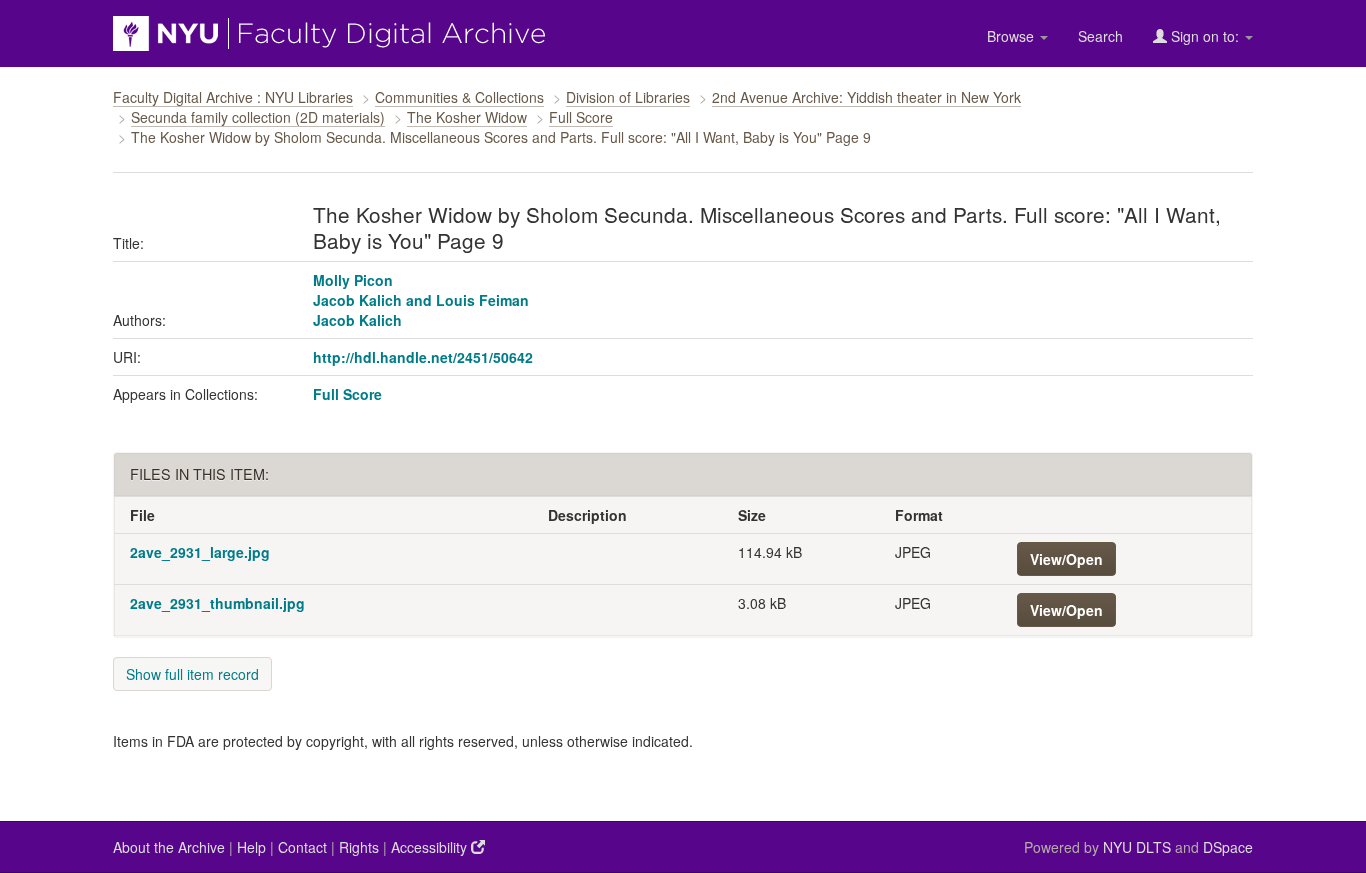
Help (251, 847)
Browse (1012, 36)
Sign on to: (1205, 36)
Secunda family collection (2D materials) (258, 117)
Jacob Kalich (357, 320)
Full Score (581, 117)
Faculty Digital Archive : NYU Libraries (233, 97)
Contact (302, 847)
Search (1100, 36)
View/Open (1066, 559)
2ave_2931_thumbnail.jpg (217, 603)
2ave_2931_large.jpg (200, 552)
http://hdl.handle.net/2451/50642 (423, 357)
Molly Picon (353, 280)
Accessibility (431, 847)
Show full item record (192, 674)
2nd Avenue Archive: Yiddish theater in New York (866, 97)
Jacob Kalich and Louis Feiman (421, 300)
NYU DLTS (1137, 847)
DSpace (1228, 847)
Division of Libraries (628, 97)
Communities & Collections (459, 97)
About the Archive (169, 847)
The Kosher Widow (467, 117)
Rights (359, 847)
